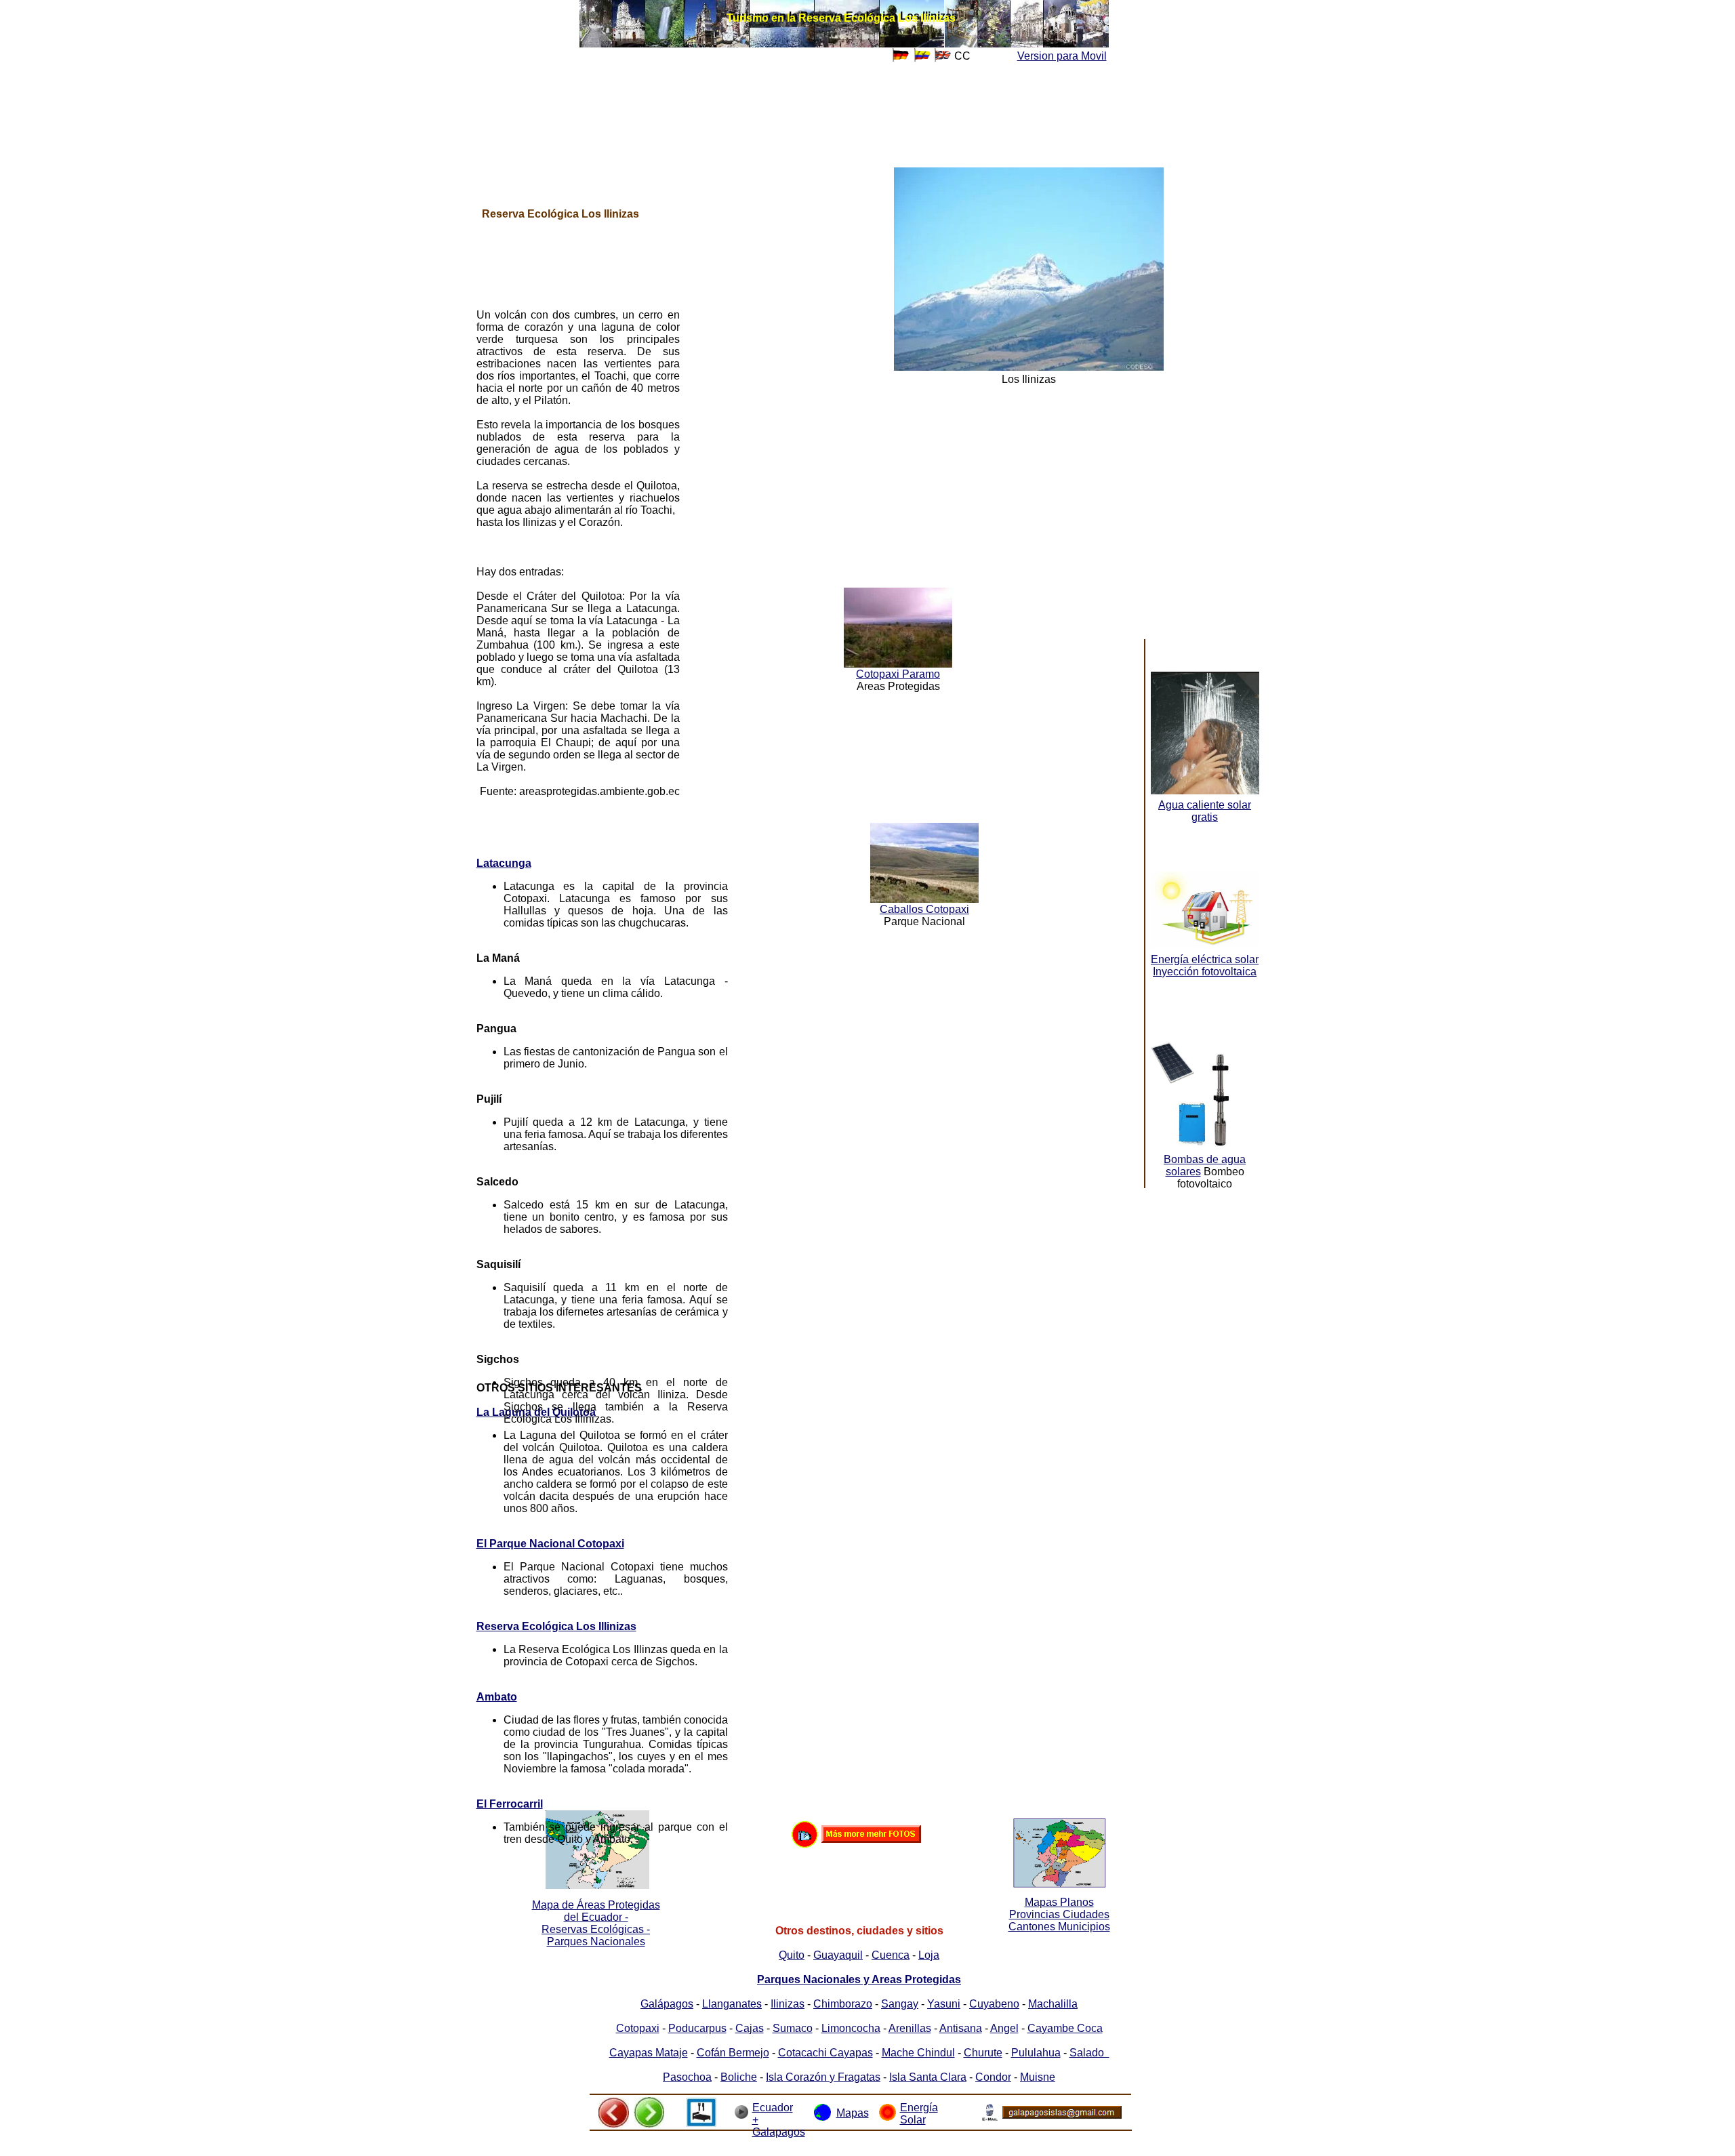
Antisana (961, 2028)
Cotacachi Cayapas (825, 2053)
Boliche (739, 2077)
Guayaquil (838, 1955)
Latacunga (504, 863)
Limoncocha (851, 2028)
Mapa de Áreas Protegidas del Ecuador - (596, 1911)
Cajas (750, 2028)
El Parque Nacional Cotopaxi (550, 1544)
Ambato (497, 1697)
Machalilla (1053, 2004)
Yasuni (944, 2004)
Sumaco (793, 2028)
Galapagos (779, 2132)
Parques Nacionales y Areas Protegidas (859, 1979)
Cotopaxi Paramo (898, 674)
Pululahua (1036, 2053)
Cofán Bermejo (733, 2053)
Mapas (853, 2113)
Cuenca (891, 1955)
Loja (929, 1955)
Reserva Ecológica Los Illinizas (556, 1626)
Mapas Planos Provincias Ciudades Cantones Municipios (1059, 1914)
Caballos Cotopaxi (924, 909)
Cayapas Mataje (649, 2053)
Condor (993, 2077)
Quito (792, 1955)
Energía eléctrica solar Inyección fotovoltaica (1205, 965)
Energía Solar (919, 2114)
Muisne (1038, 2077)
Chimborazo (843, 2004)
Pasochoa (687, 2077)
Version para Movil (1062, 56)
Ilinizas (788, 2004)
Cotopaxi (638, 2028)
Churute (983, 2053)
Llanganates (732, 2004)
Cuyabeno (994, 2004)
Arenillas (910, 2028)
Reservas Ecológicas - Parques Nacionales (596, 1935)
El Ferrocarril (510, 1804)
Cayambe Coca (1065, 2028)
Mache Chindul (918, 2053)
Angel (1004, 2028)
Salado (1089, 2053)
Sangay (900, 2004)
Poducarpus (697, 2028)
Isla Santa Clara (928, 2077)
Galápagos (667, 2004)
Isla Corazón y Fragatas (823, 2077)
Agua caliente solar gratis (1205, 811)
